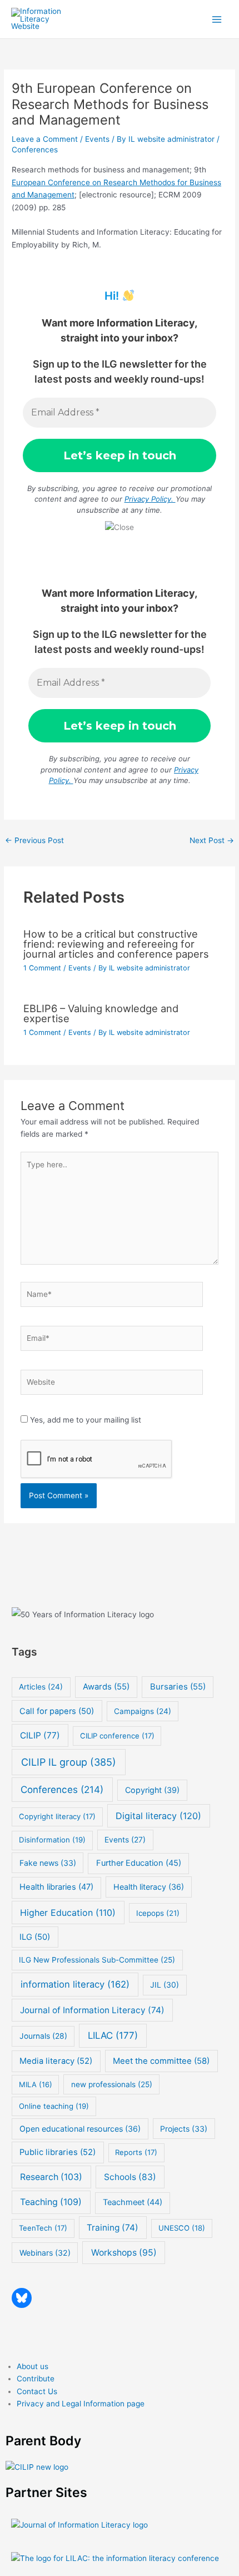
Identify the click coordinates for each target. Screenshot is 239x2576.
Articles (41, 1687)
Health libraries (56, 1887)
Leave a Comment (45, 139)
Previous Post (34, 840)
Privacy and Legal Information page (81, 2404)
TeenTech (43, 2228)
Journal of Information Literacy (92, 2010)
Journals (43, 2036)
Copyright (152, 1790)
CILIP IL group (69, 1762)
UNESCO (182, 2228)
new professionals (112, 2084)
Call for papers (57, 1711)
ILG (35, 1937)
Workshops (124, 2253)
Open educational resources (80, 2129)
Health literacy (149, 1887)
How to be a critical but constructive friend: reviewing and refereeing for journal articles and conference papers (116, 944)
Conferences (35, 150)
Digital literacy (158, 1816)
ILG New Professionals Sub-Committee (97, 1960)
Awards (106, 1687)
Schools (130, 2177)
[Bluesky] (22, 2298)
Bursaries (178, 1687)
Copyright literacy (57, 1816)
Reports (136, 2152)
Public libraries (58, 2152)
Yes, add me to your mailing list (84, 1420)
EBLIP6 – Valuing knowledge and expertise (101, 1013)
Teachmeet (133, 2202)
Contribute (36, 2379)
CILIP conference (117, 1736)
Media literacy (56, 2061)
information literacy (75, 1984)
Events (97, 139)
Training (113, 2228)
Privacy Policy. (150, 499)
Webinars (45, 2253)
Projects (184, 2129)
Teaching (51, 2202)
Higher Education (68, 1913)
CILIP (40, 1735)
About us (33, 2366)
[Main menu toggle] (217, 19)
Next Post (212, 840)
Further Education (139, 1863)
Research (51, 2177)
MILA (36, 2084)
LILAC (113, 2035)
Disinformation (52, 1840)
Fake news (48, 1863)
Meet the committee (161, 2061)
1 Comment (42, 968)
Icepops (158, 1913)
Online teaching (54, 2106)
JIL (165, 1985)
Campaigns (143, 1711)
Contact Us (37, 2391)
